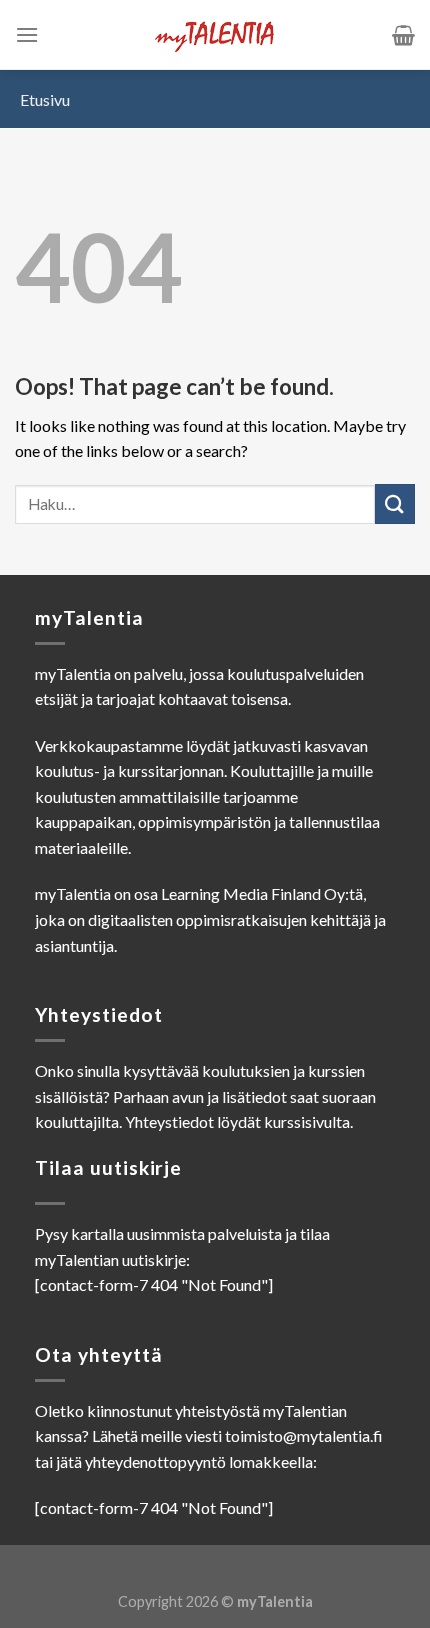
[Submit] (395, 503)
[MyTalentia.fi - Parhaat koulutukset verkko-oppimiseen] (215, 35)
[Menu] (27, 34)
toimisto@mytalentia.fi (304, 1435)
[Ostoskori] (403, 35)
